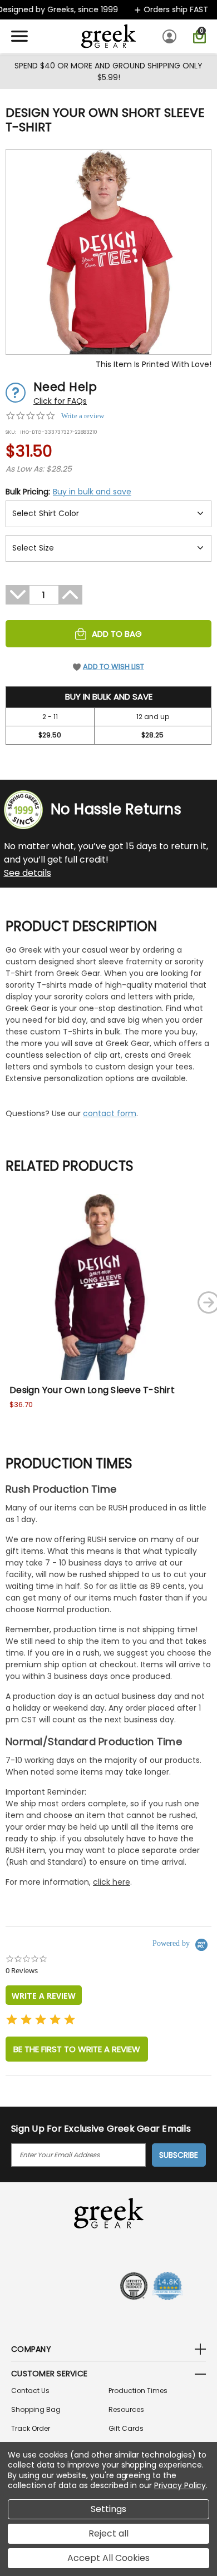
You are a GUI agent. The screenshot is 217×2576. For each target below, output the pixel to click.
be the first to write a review (77, 2049)
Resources (126, 2409)
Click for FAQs (60, 401)
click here (112, 1882)
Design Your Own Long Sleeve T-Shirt (92, 1390)
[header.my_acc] (171, 36)
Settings (108, 2509)
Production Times (138, 2391)
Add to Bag (117, 634)
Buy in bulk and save (92, 492)
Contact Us (30, 2391)
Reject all (108, 2533)
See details (28, 873)
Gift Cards (126, 2428)
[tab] (44, 1995)
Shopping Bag (36, 2409)
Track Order (31, 2428)
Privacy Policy (180, 2485)
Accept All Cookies (108, 2558)
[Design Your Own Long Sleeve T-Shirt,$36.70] (98, 1287)
